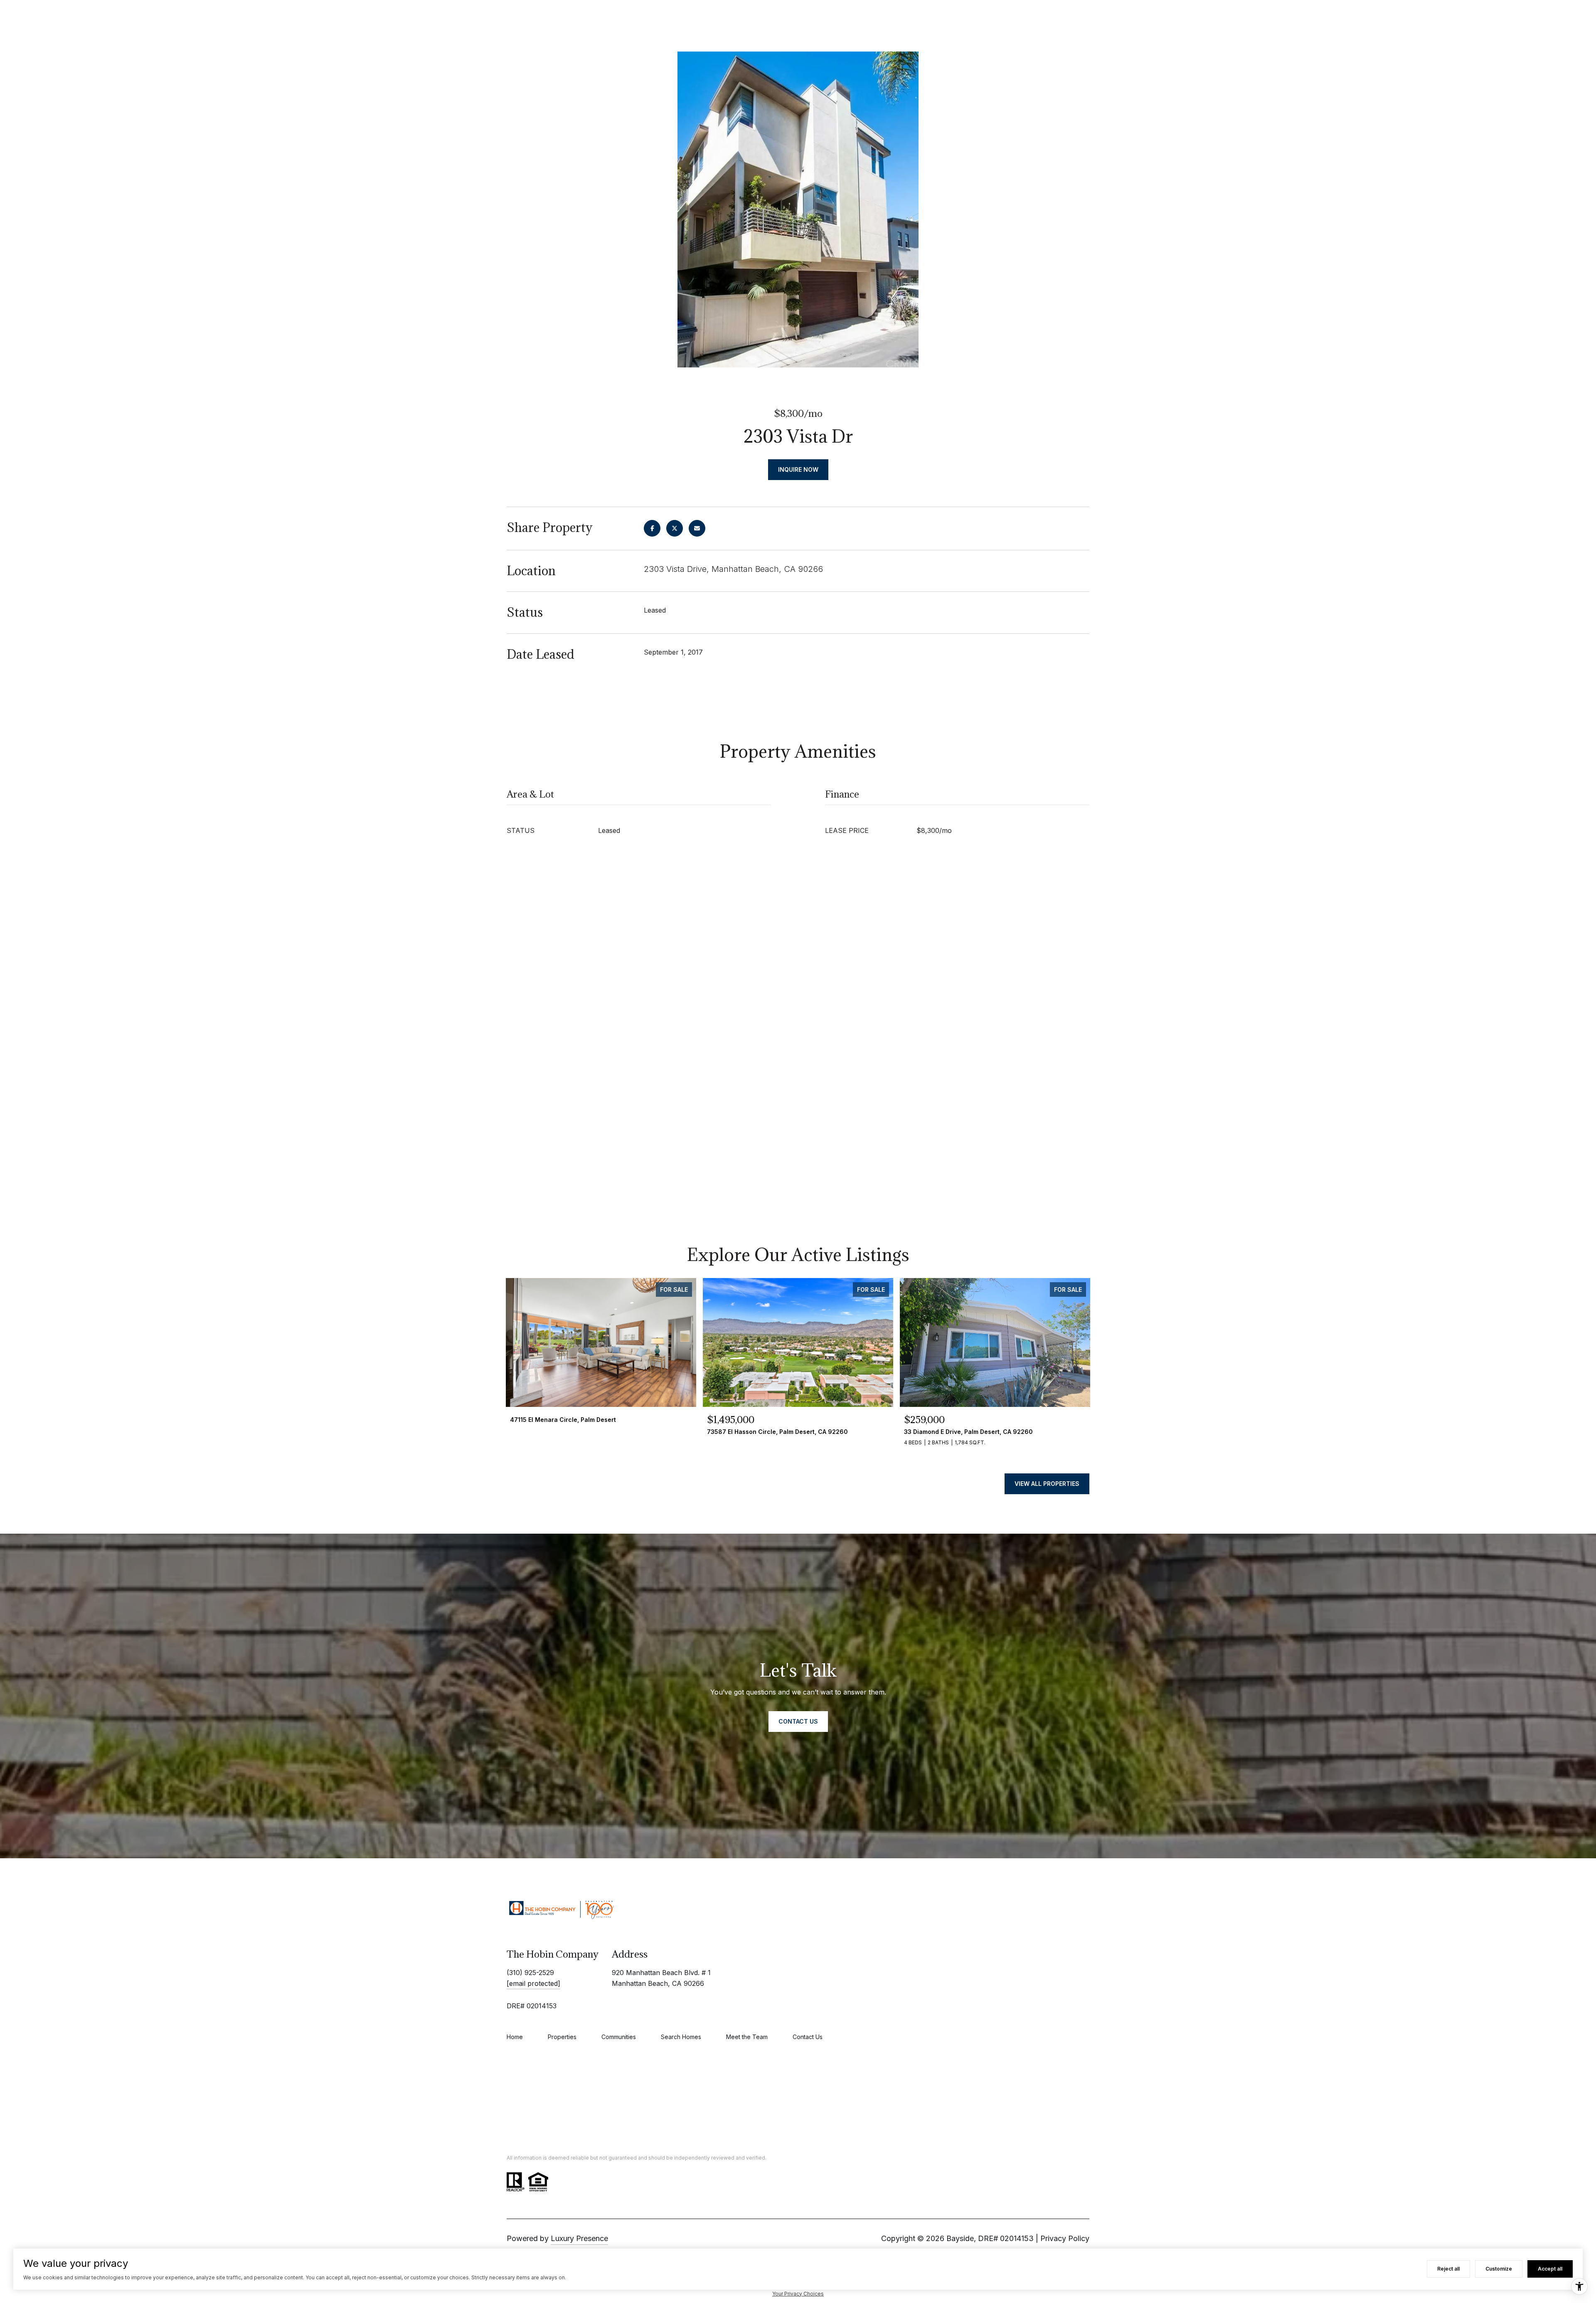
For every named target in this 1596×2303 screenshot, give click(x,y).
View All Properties (1047, 1484)
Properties (562, 2037)
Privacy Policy (1065, 2238)
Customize (1499, 2269)
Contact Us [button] (798, 1721)
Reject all (1448, 2269)
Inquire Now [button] (798, 469)
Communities (619, 2037)
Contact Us (808, 2037)
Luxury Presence (579, 2238)
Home (515, 2037)
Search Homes (681, 2037)
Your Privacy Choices (798, 2294)
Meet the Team (747, 2037)
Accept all (1550, 2269)
